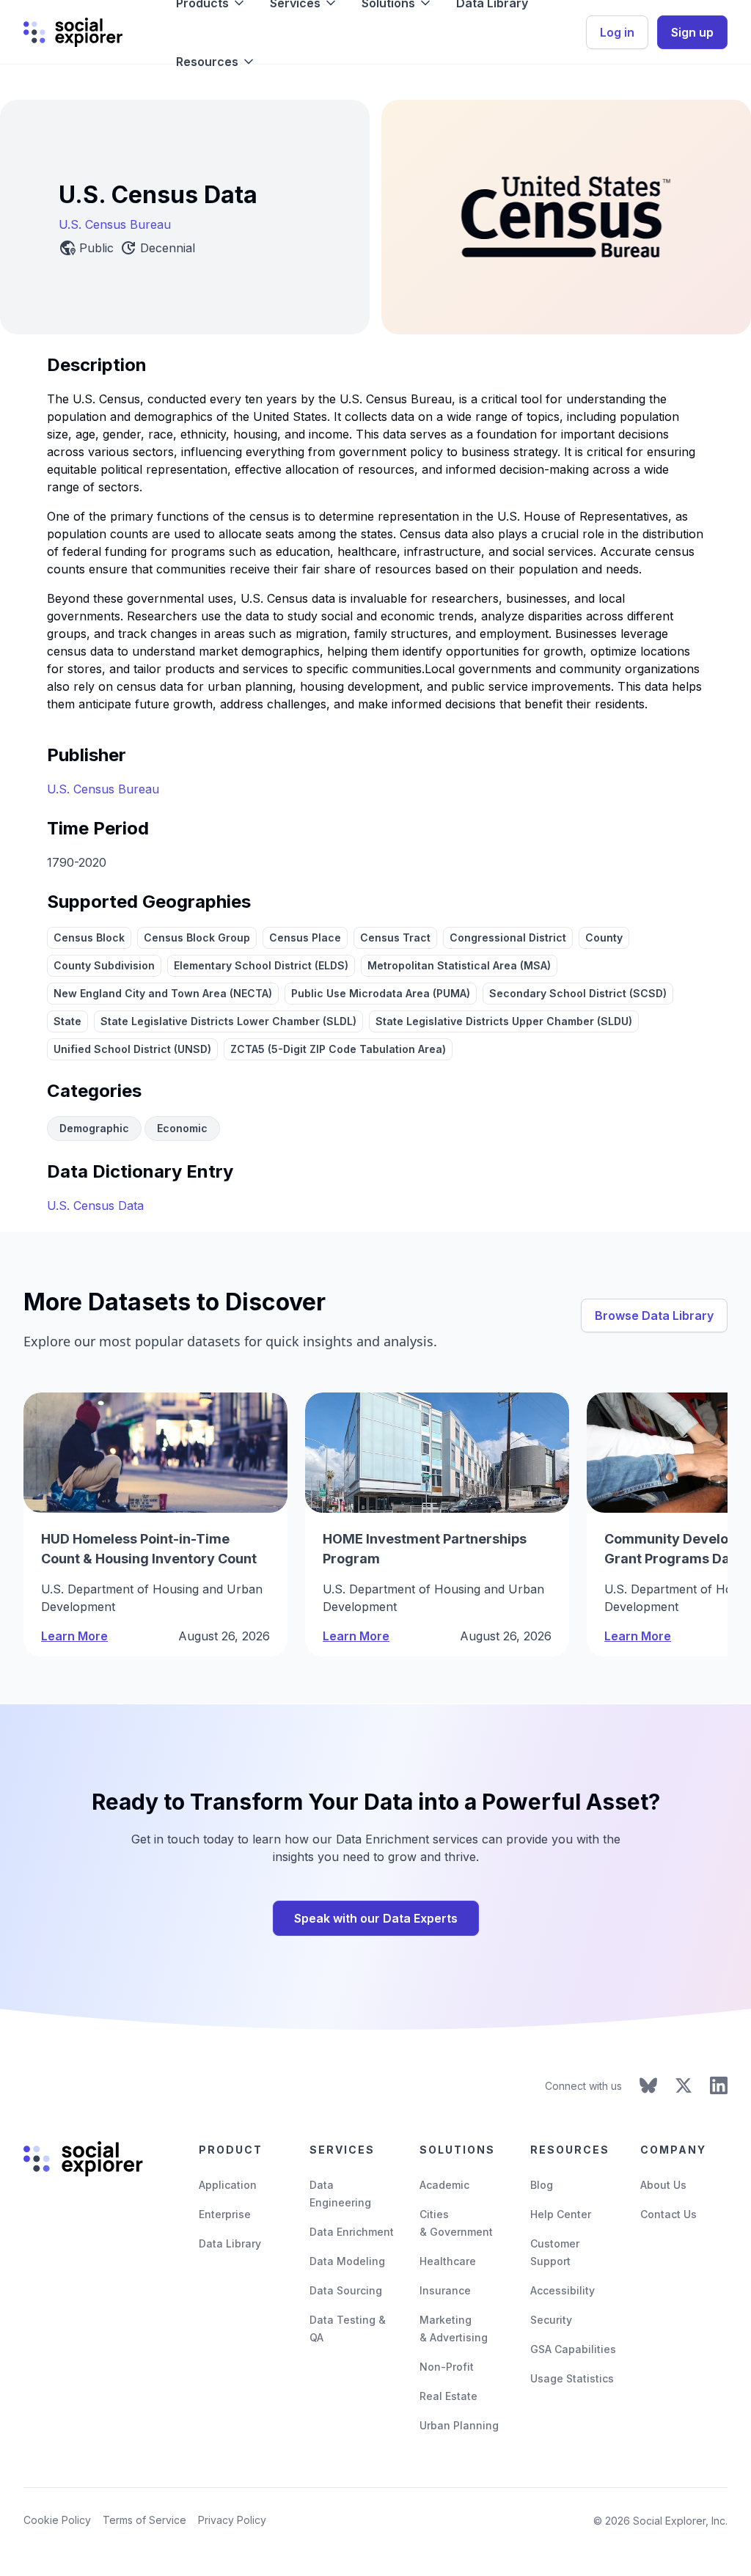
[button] (216, 62)
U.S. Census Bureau (115, 224)
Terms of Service (144, 2520)
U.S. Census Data (95, 1206)
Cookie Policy (57, 2520)
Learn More (74, 1636)
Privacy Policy (232, 2520)
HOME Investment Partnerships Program (425, 1549)
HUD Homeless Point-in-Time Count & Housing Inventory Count (149, 1549)
